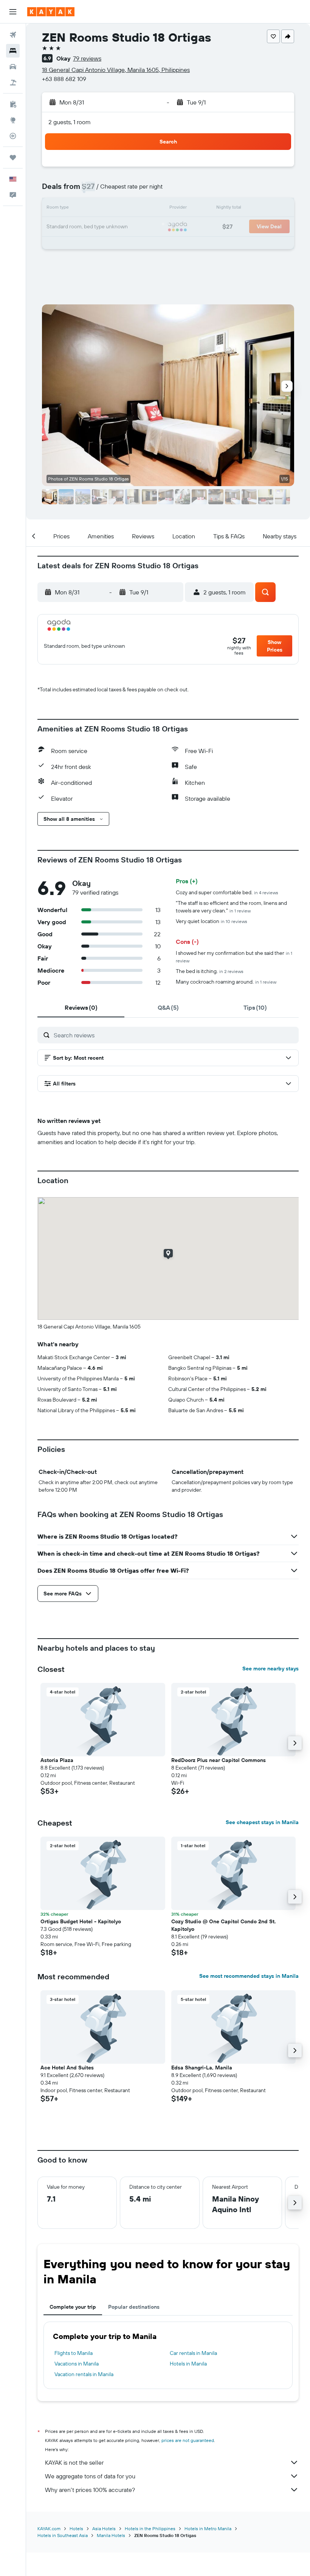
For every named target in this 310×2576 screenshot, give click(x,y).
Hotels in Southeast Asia (63, 2535)
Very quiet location (212, 921)
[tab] (81, 1007)
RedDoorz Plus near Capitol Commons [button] (219, 1760)
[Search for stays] (13, 51)
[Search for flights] (13, 35)
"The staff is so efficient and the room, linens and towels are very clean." (231, 907)
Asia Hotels (104, 2528)
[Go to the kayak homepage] (51, 12)
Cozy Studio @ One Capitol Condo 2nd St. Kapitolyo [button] (224, 1925)
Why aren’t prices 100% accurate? (90, 2490)
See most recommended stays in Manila (249, 1976)
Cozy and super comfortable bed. (227, 892)
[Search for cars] (13, 67)
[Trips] (13, 157)
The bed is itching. (210, 971)
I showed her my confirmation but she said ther (234, 957)
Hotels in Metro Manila (208, 2528)
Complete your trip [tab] (73, 2307)
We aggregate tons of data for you (90, 2476)
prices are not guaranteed (188, 2440)
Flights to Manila (74, 2353)
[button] (13, 12)
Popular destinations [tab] (134, 2307)
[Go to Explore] (13, 120)
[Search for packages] (13, 83)
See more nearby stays (270, 1668)
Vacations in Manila (77, 2364)
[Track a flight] (13, 136)
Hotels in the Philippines (150, 2528)
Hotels (76, 2528)
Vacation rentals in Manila (84, 2374)
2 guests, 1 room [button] (70, 122)
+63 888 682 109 (64, 79)
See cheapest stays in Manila (262, 1822)
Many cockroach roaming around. (226, 982)
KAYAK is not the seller (74, 2462)
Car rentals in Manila (193, 2353)
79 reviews (87, 58)
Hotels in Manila (188, 2364)
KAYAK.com (49, 2528)
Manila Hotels (111, 2535)
